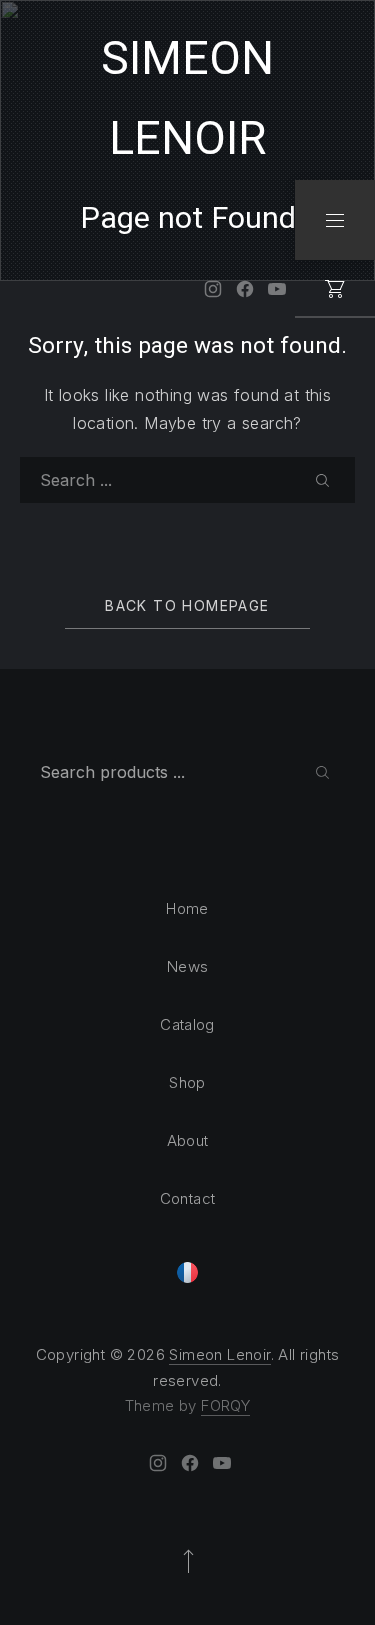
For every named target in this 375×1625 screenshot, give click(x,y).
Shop (187, 1082)
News (188, 966)
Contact (188, 1198)
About (188, 1140)
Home (187, 908)
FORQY (225, 1405)
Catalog (187, 1024)
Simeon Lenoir (219, 1354)
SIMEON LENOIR (187, 99)
